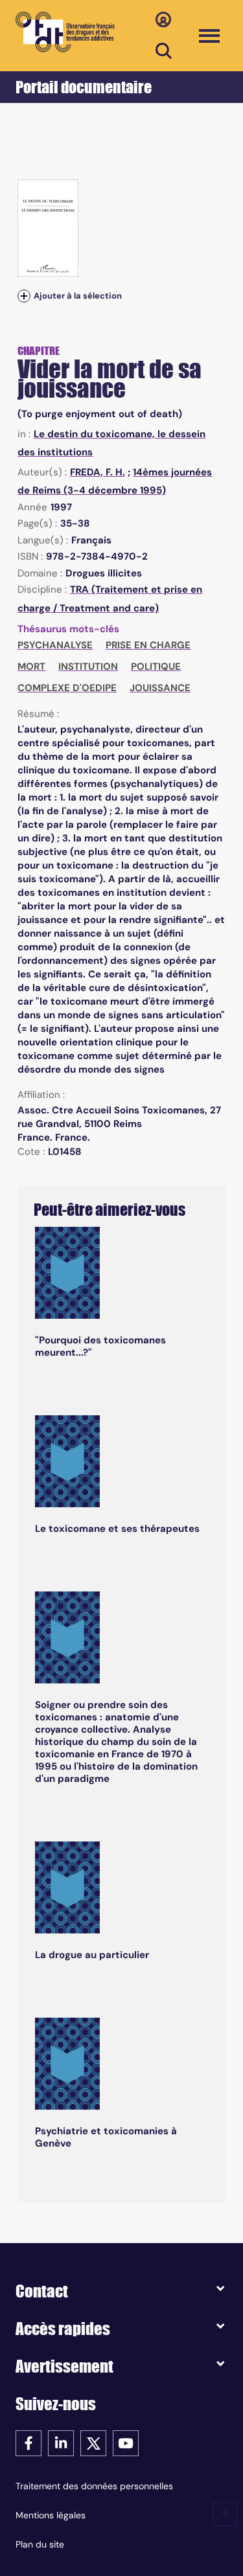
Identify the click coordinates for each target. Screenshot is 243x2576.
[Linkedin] (61, 2442)
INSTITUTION (88, 667)
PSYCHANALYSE (55, 645)
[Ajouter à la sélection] (24, 296)
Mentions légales (51, 2515)
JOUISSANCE (160, 688)
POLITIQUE (156, 667)
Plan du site (40, 2544)
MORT (31, 667)
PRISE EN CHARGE (148, 645)
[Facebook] (29, 2442)
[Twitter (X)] (93, 2442)
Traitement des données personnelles (94, 2486)
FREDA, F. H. (98, 472)
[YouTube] (126, 2442)
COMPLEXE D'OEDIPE (67, 688)
